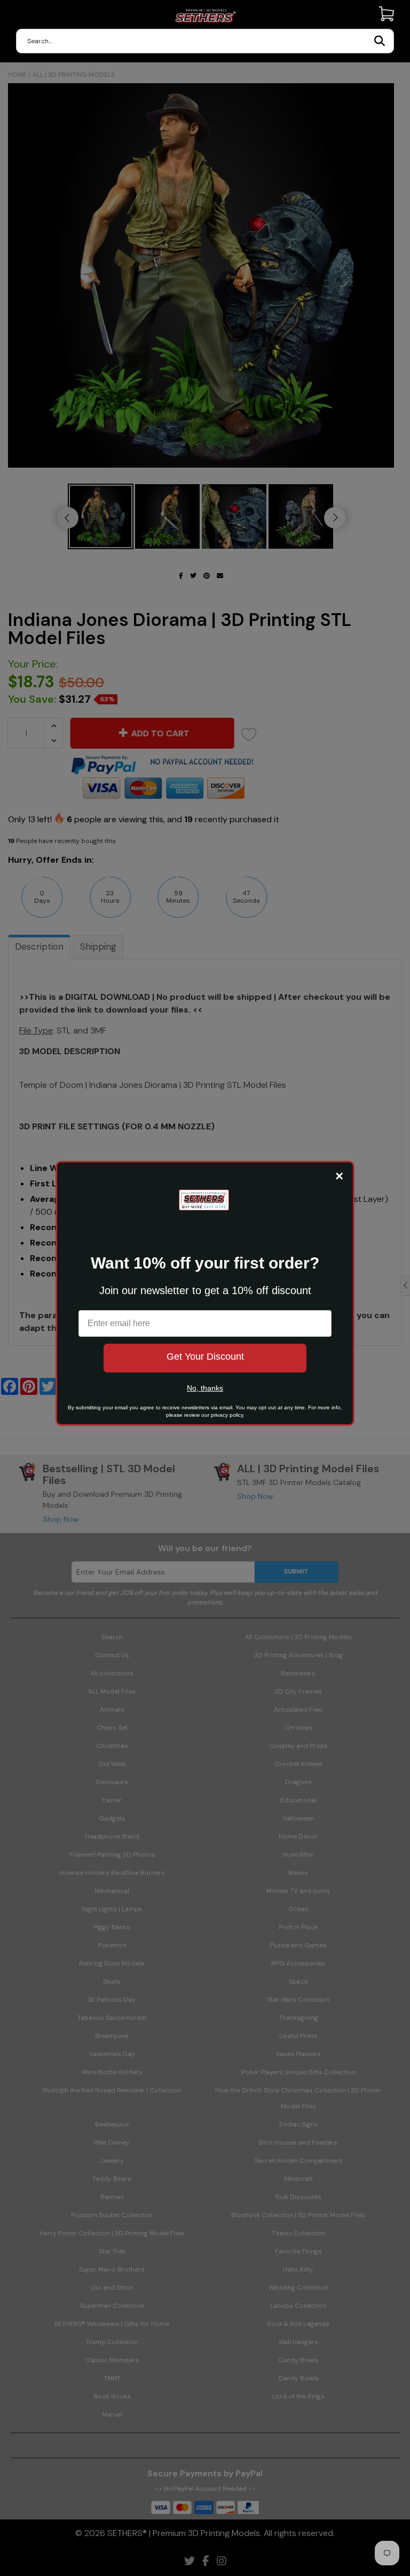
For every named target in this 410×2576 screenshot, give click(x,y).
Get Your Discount (205, 1357)
